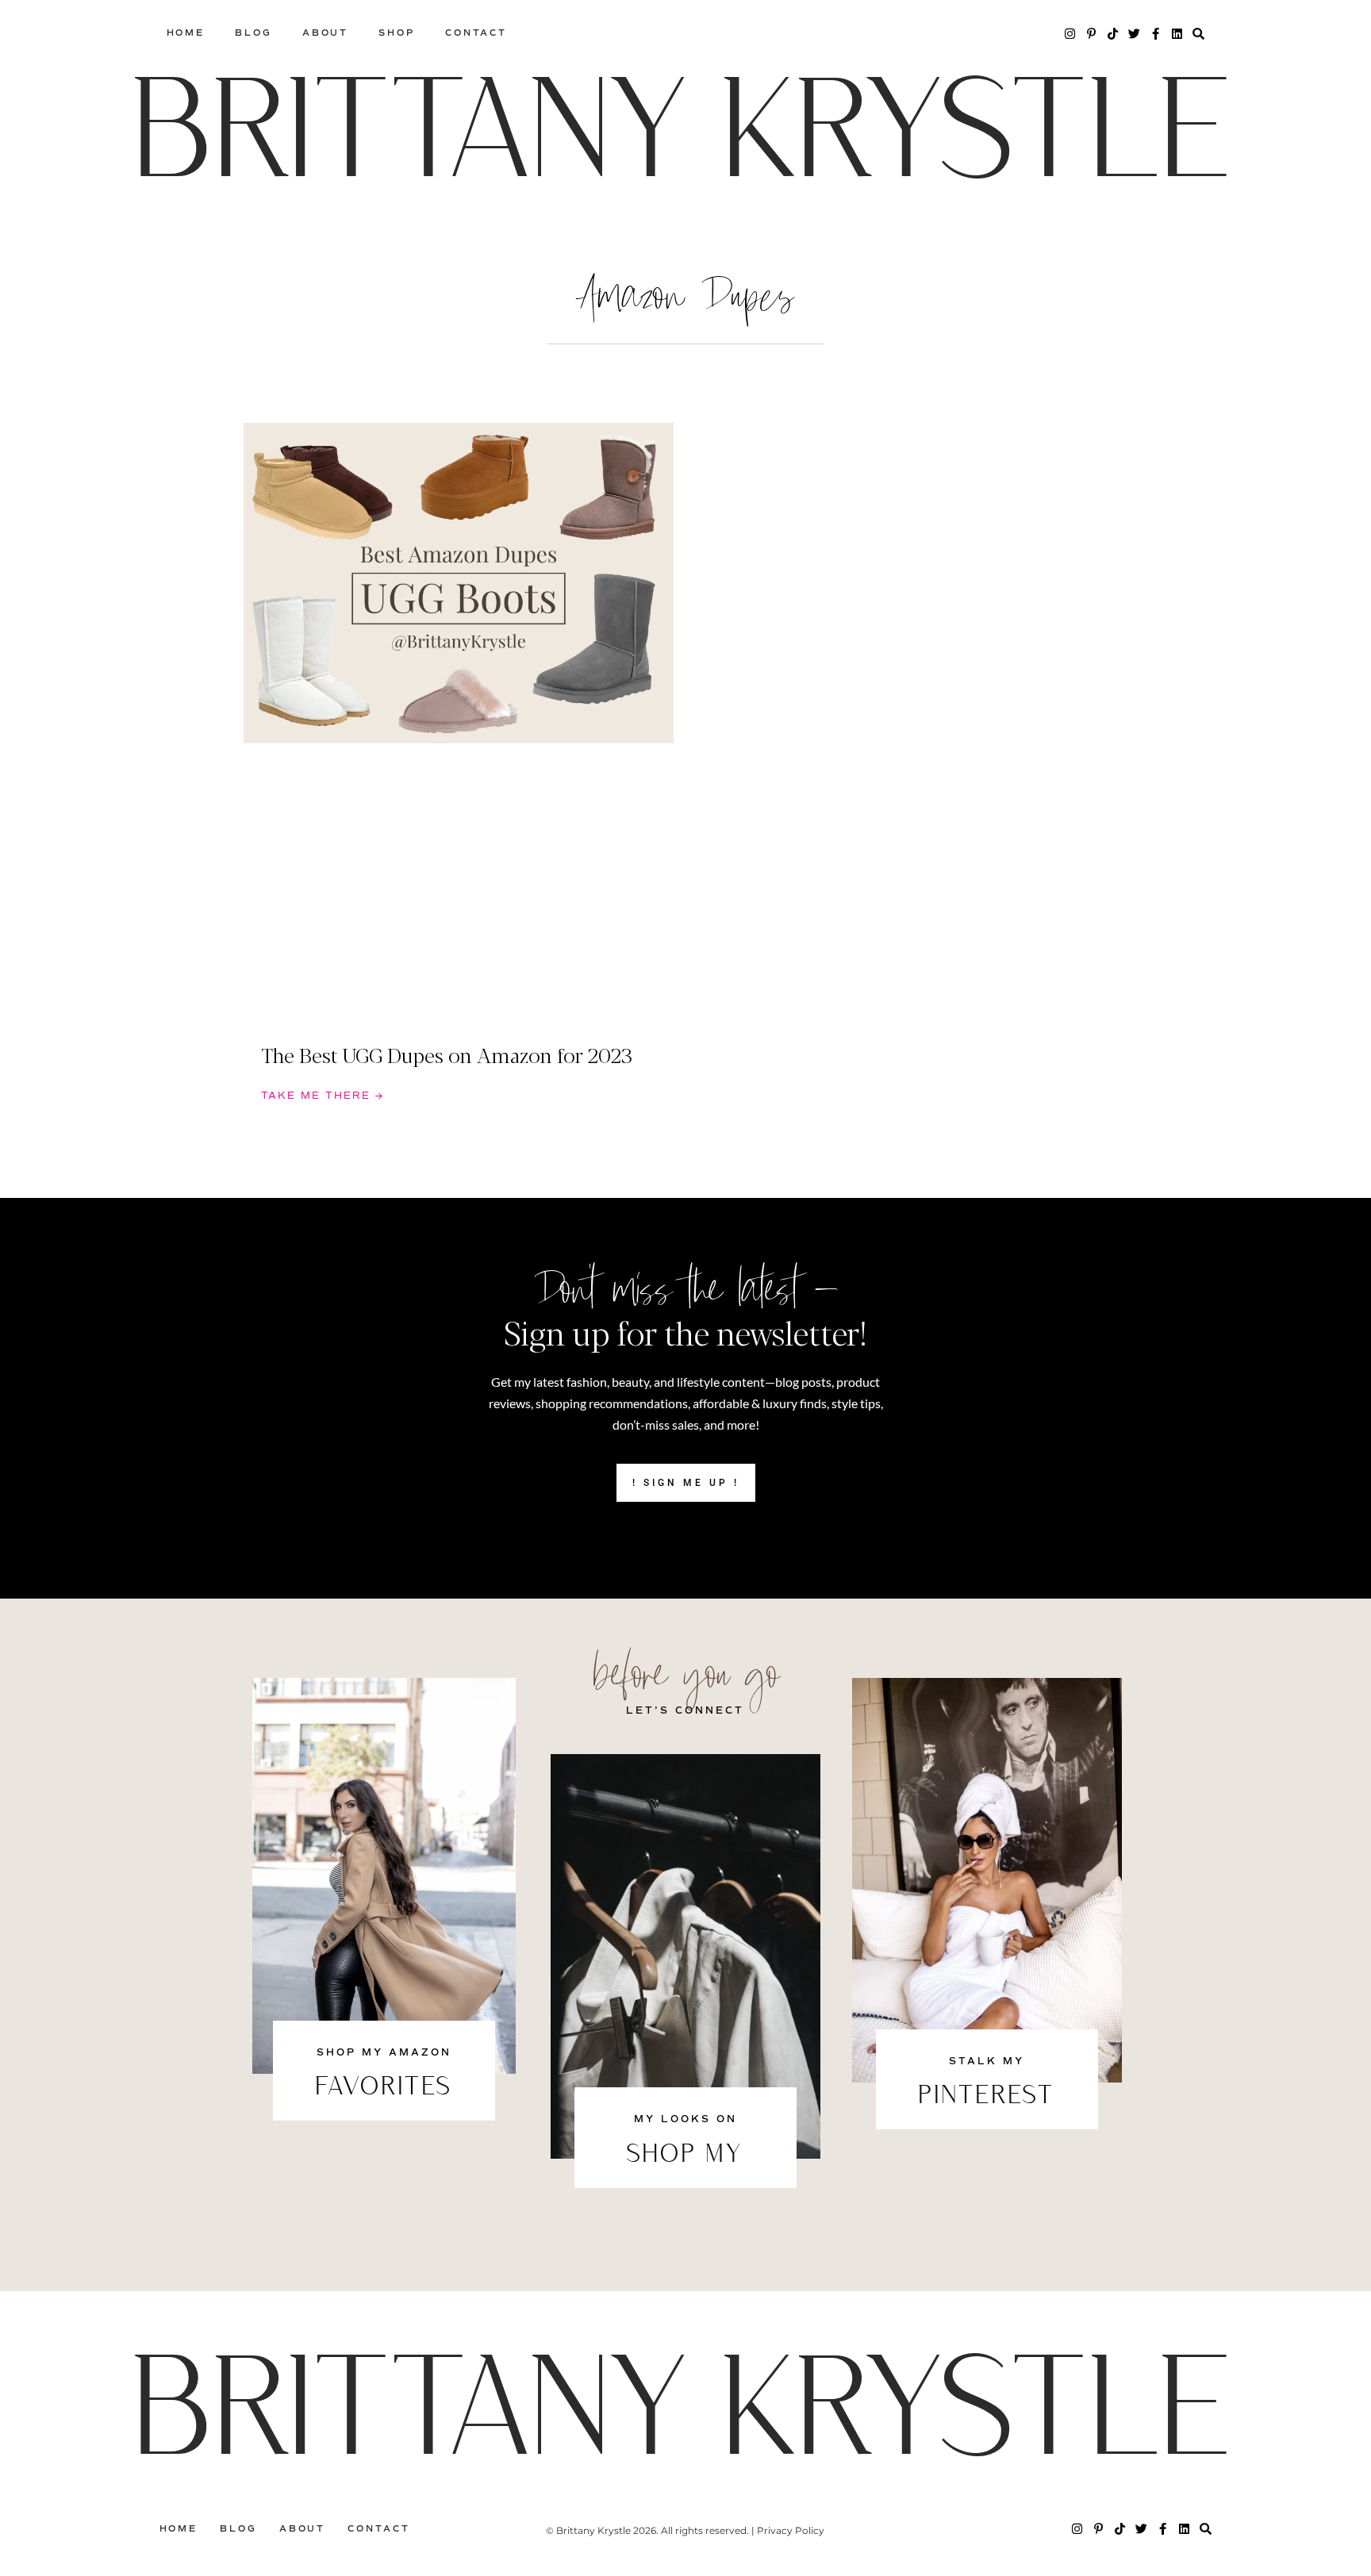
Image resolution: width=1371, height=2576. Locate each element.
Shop (397, 33)
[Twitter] (1134, 34)
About (326, 33)
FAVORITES (384, 2088)
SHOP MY (685, 2156)
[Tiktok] (1113, 34)
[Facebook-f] (1156, 34)
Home (186, 33)
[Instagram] (1070, 34)
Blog (253, 33)
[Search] (1198, 34)
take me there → (323, 1096)
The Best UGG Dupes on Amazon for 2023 (447, 1054)
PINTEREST (987, 2097)
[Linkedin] (1177, 34)
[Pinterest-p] (1091, 34)
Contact (476, 33)
